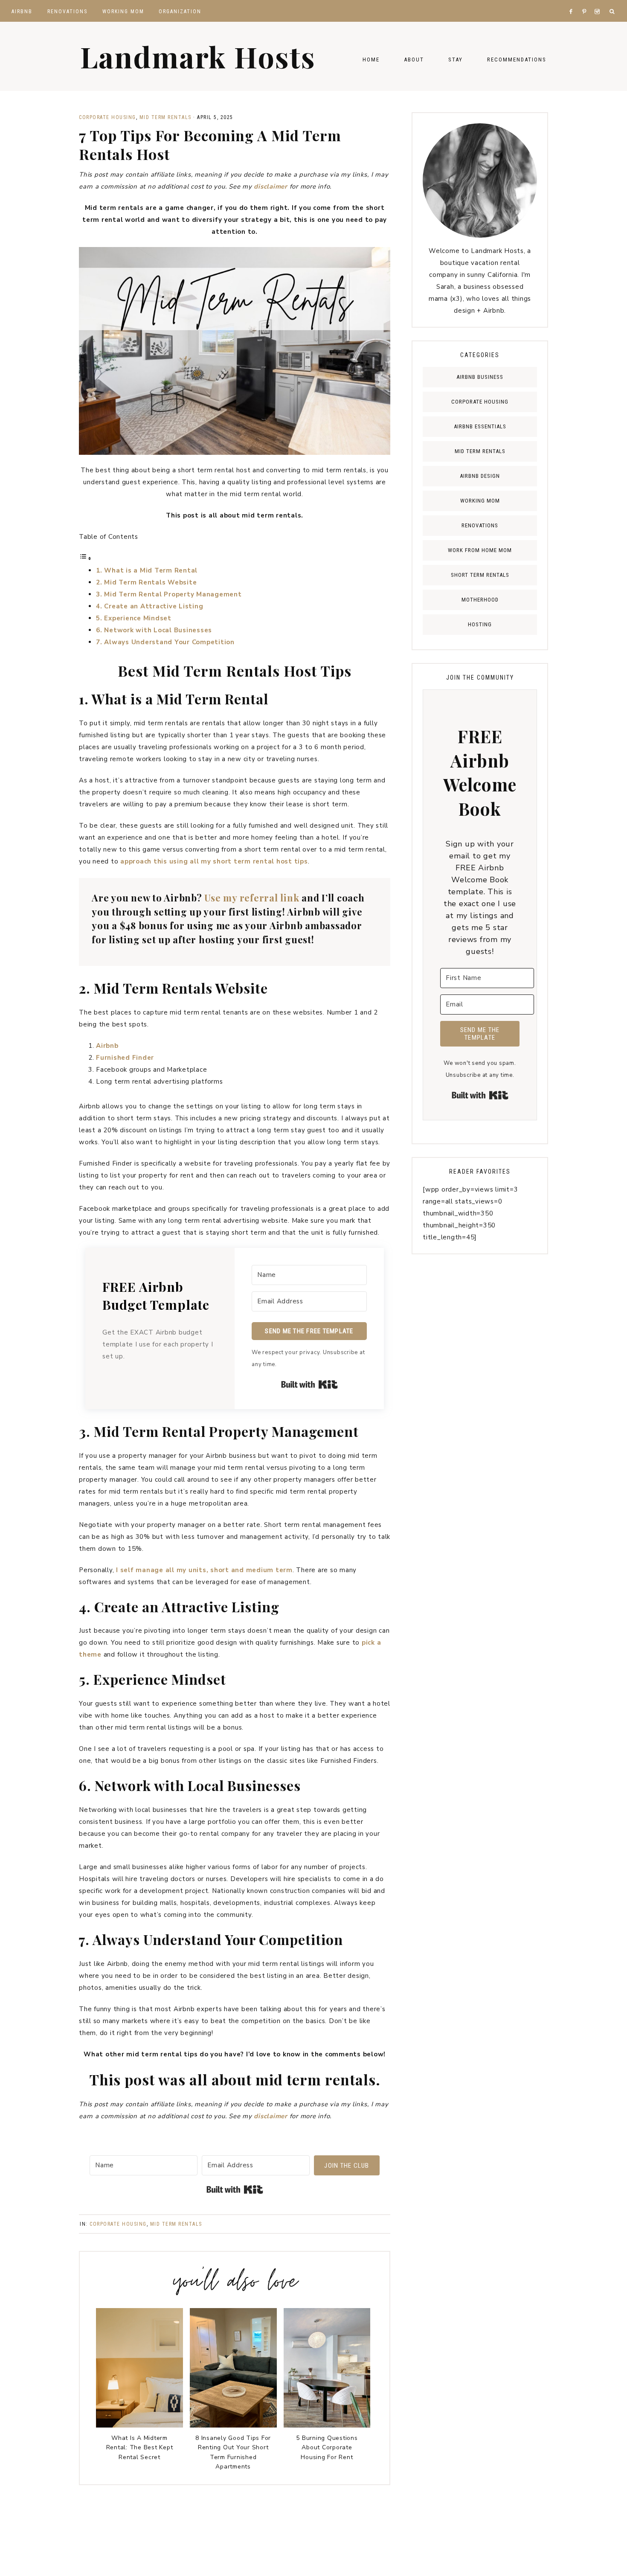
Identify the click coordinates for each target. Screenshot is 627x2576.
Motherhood (480, 600)
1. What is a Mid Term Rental (147, 570)
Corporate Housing (107, 117)
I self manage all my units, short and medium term (204, 1570)
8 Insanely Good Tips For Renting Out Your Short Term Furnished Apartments (233, 2452)
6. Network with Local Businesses (154, 630)
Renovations (480, 525)
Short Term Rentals (480, 575)
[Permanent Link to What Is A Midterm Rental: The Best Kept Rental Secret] (139, 2425)
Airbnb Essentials (480, 426)
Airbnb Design (480, 476)
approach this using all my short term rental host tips (214, 861)
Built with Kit (309, 1384)
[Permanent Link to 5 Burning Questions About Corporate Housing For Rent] (327, 2425)
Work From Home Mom (480, 550)
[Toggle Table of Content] (85, 558)
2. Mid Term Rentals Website (146, 582)
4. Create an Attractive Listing (149, 606)
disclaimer (271, 186)
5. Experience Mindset (134, 618)
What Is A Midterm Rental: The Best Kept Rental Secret (140, 2448)
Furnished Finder (125, 1058)
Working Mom (480, 501)
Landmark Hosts (198, 56)
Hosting (480, 624)
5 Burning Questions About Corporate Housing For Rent (327, 2448)
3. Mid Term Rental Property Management (169, 594)
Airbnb (107, 1046)
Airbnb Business (480, 377)
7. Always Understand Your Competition (165, 642)
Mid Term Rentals (165, 117)
